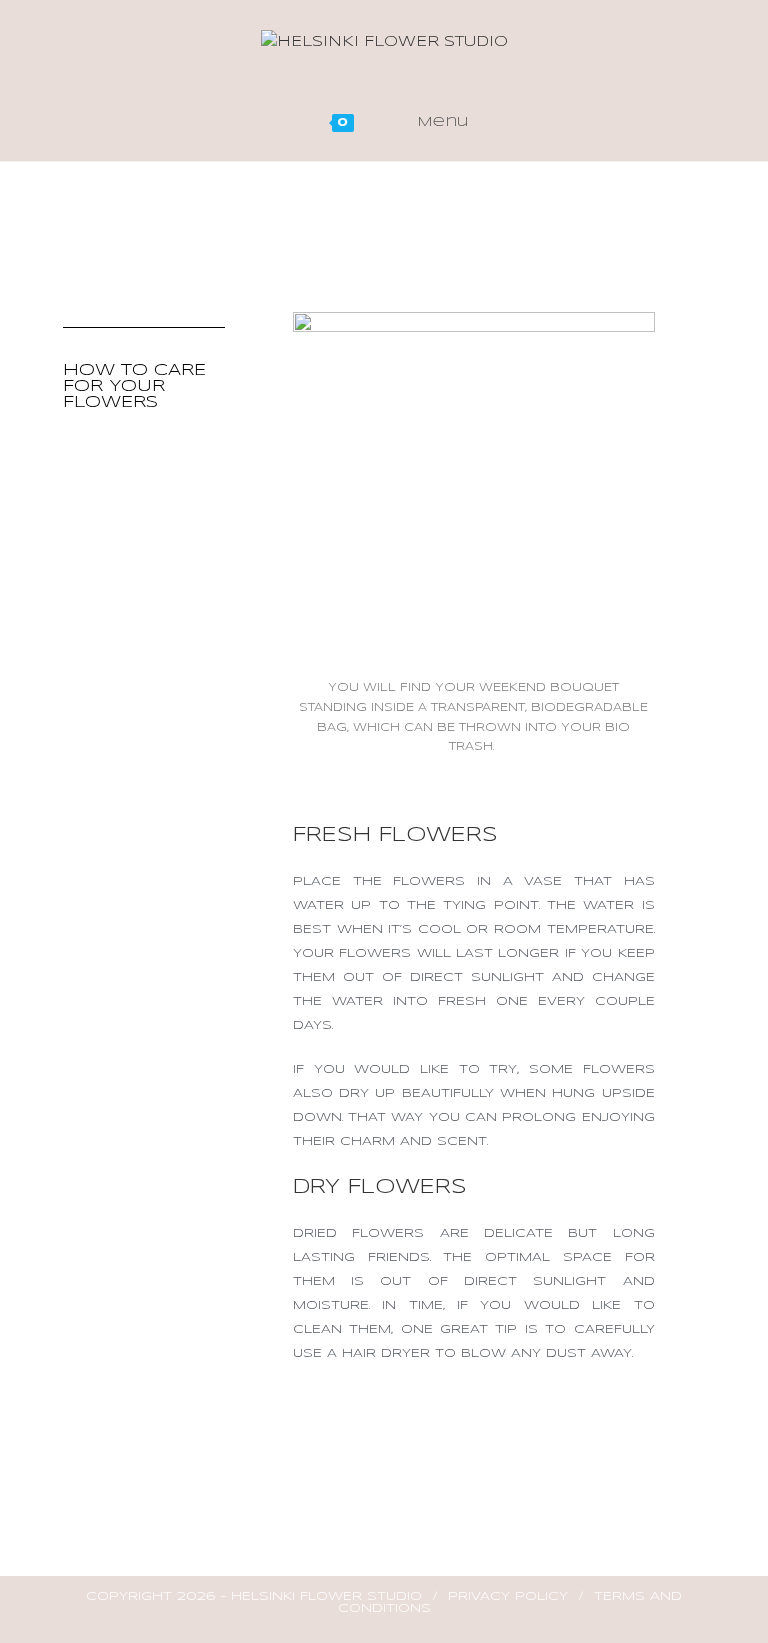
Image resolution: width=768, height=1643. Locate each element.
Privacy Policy (508, 1596)
